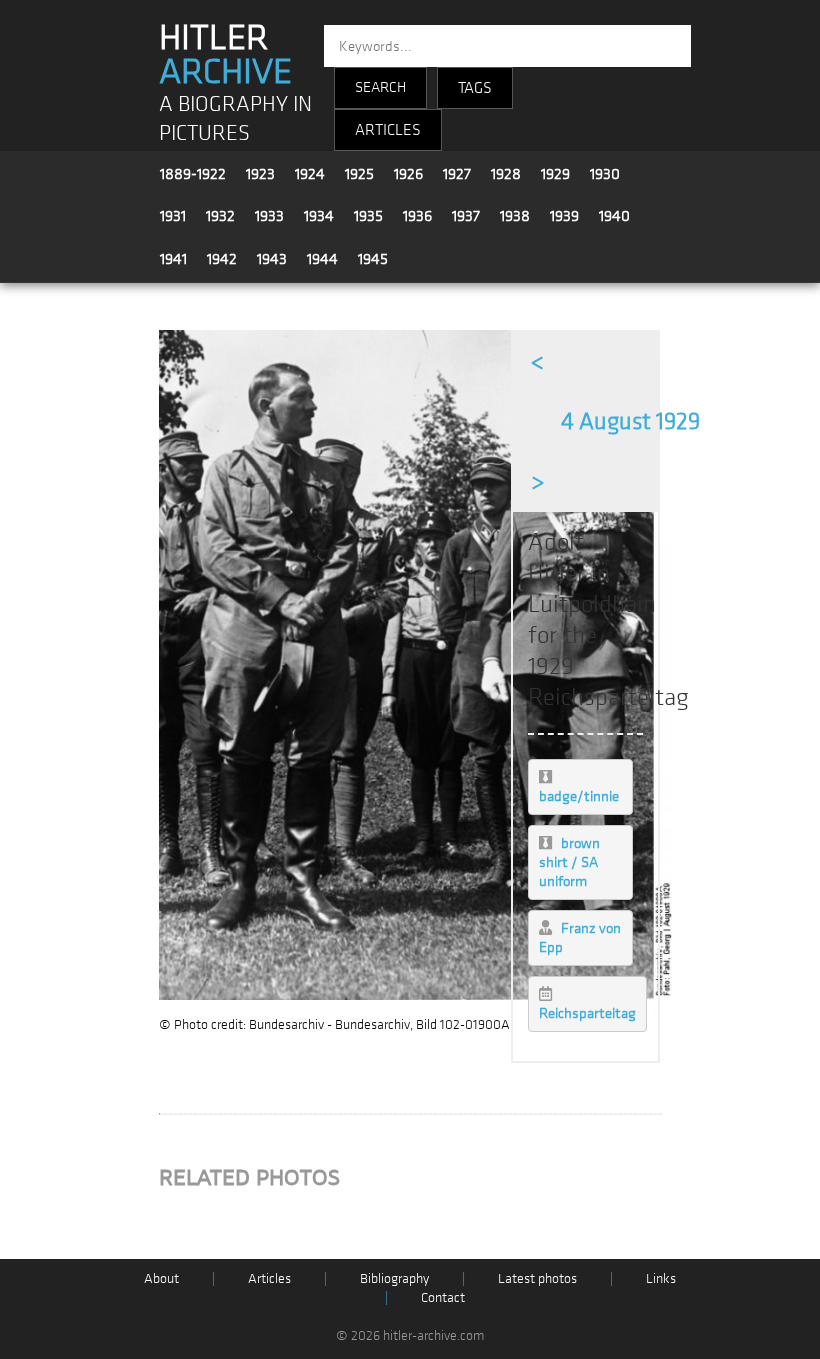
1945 (373, 259)
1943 (272, 259)
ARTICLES (388, 130)
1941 (173, 259)
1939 (564, 216)
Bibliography (394, 1278)
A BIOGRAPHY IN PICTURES (235, 119)
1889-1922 (193, 174)
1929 (555, 174)
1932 (220, 216)
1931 (173, 216)
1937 (466, 216)
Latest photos (537, 1278)
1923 (260, 174)
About (161, 1278)
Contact (443, 1297)
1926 (408, 174)
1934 (319, 216)
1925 (359, 174)
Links (661, 1278)
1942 (222, 259)
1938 (515, 216)
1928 (506, 174)
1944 (322, 259)
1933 (269, 216)
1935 (368, 216)
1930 (605, 174)
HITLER (225, 55)
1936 (417, 216)
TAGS (475, 88)
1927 (457, 174)
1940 (614, 216)
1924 (310, 174)
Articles (269, 1278)
